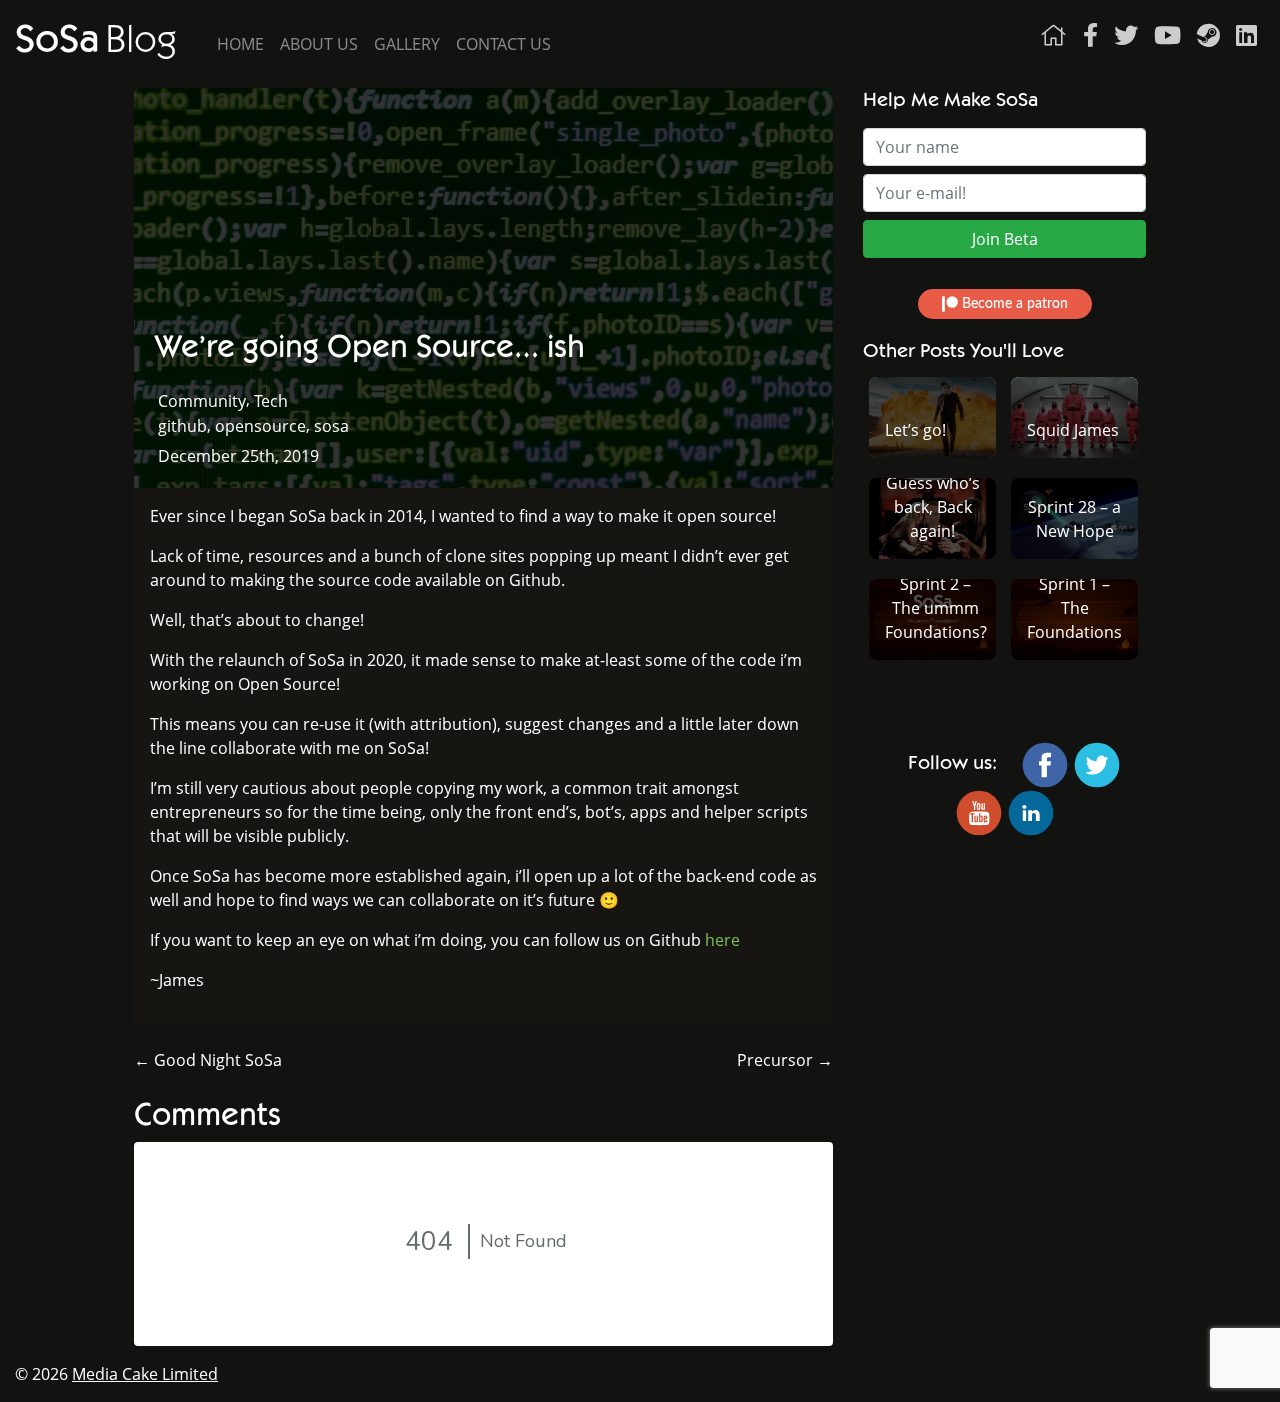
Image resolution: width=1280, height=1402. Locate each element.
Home (240, 44)
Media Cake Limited (145, 1374)
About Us (319, 44)
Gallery (407, 44)
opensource (260, 426)
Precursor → (785, 1060)
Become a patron (1013, 304)
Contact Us (503, 44)
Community (202, 401)
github (182, 426)
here (722, 940)
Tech (271, 401)
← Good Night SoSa (208, 1060)
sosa (331, 426)
